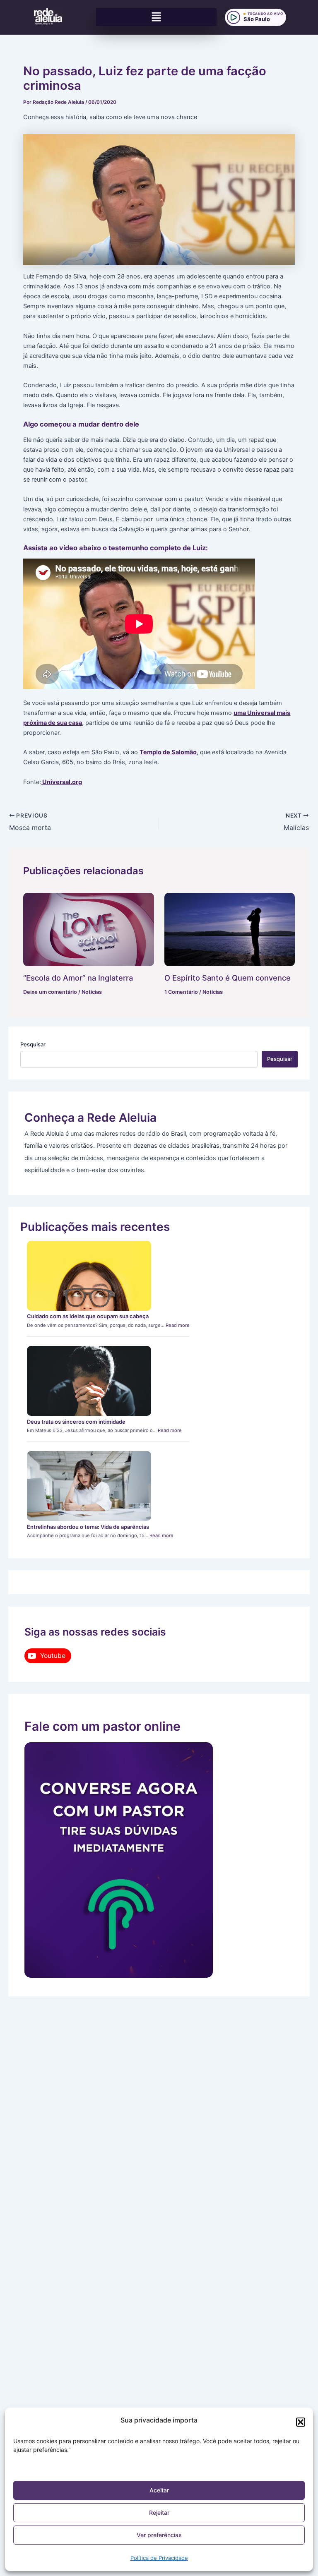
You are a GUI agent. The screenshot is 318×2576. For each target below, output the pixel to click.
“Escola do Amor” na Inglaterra (78, 978)
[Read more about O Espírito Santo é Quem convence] (230, 929)
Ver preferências (159, 2535)
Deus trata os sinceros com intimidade (76, 1422)
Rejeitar (159, 2512)
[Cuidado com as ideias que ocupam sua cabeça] (89, 1276)
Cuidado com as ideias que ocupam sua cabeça (88, 1316)
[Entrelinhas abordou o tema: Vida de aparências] (89, 1486)
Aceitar (159, 2490)
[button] (301, 2422)
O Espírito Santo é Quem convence (228, 978)
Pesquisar (33, 1044)
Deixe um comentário (50, 992)
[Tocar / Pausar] (234, 17)
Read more (178, 1325)
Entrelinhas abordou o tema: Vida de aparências (88, 1527)
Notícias (92, 992)
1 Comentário (181, 992)
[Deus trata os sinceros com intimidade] (89, 1381)
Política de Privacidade (159, 2558)
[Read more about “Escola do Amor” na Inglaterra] (88, 929)
